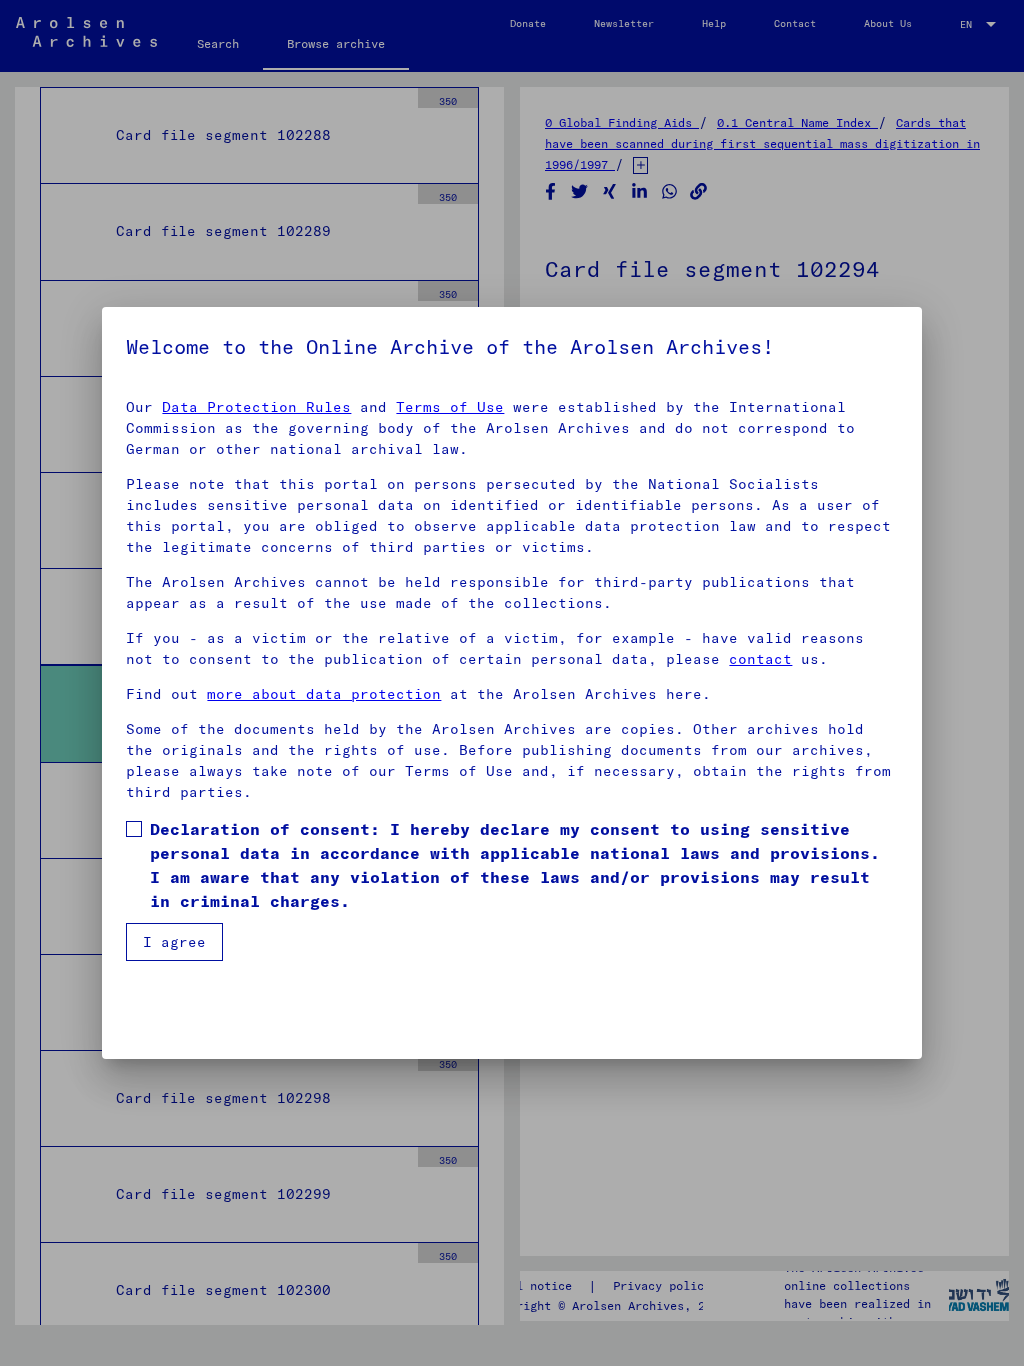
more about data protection (324, 694)
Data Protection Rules (256, 407)
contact (760, 659)
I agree (174, 942)
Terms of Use (450, 407)
